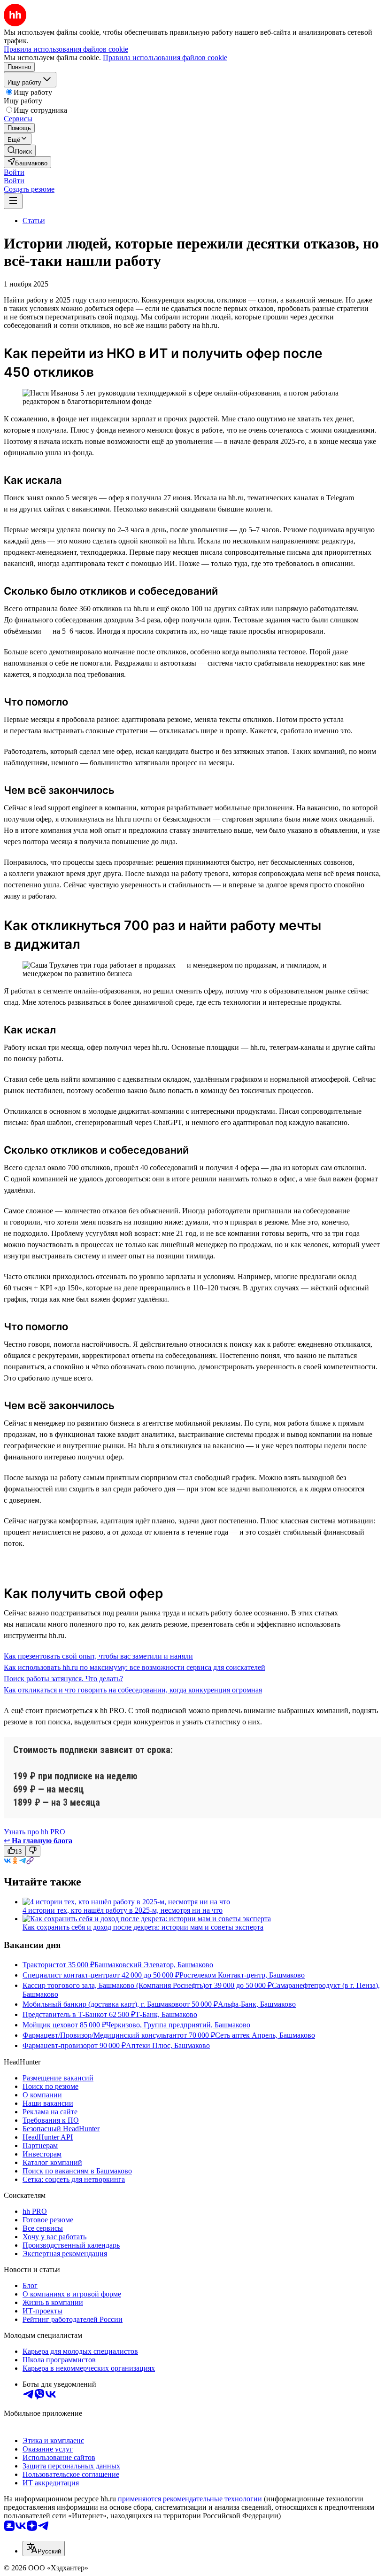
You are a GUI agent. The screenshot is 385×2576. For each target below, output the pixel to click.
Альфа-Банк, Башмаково (257, 2004)
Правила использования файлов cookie (165, 58)
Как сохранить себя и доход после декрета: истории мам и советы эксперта (143, 1927)
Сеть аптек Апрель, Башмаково (265, 2035)
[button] (14, 172)
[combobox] (44, 2549)
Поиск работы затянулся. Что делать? (63, 1679)
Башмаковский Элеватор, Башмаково (154, 1965)
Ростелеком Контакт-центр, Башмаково (242, 1975)
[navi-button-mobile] (13, 201)
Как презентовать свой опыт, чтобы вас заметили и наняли (98, 1656)
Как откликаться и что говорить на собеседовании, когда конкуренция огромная (133, 1690)
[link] (20, 151)
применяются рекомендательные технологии (190, 2499)
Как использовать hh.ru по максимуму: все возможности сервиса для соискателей (135, 1667)
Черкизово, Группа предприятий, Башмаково (178, 2025)
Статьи (34, 221)
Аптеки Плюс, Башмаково (168, 2045)
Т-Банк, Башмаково (166, 2014)
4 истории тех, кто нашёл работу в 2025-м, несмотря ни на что (123, 1910)
